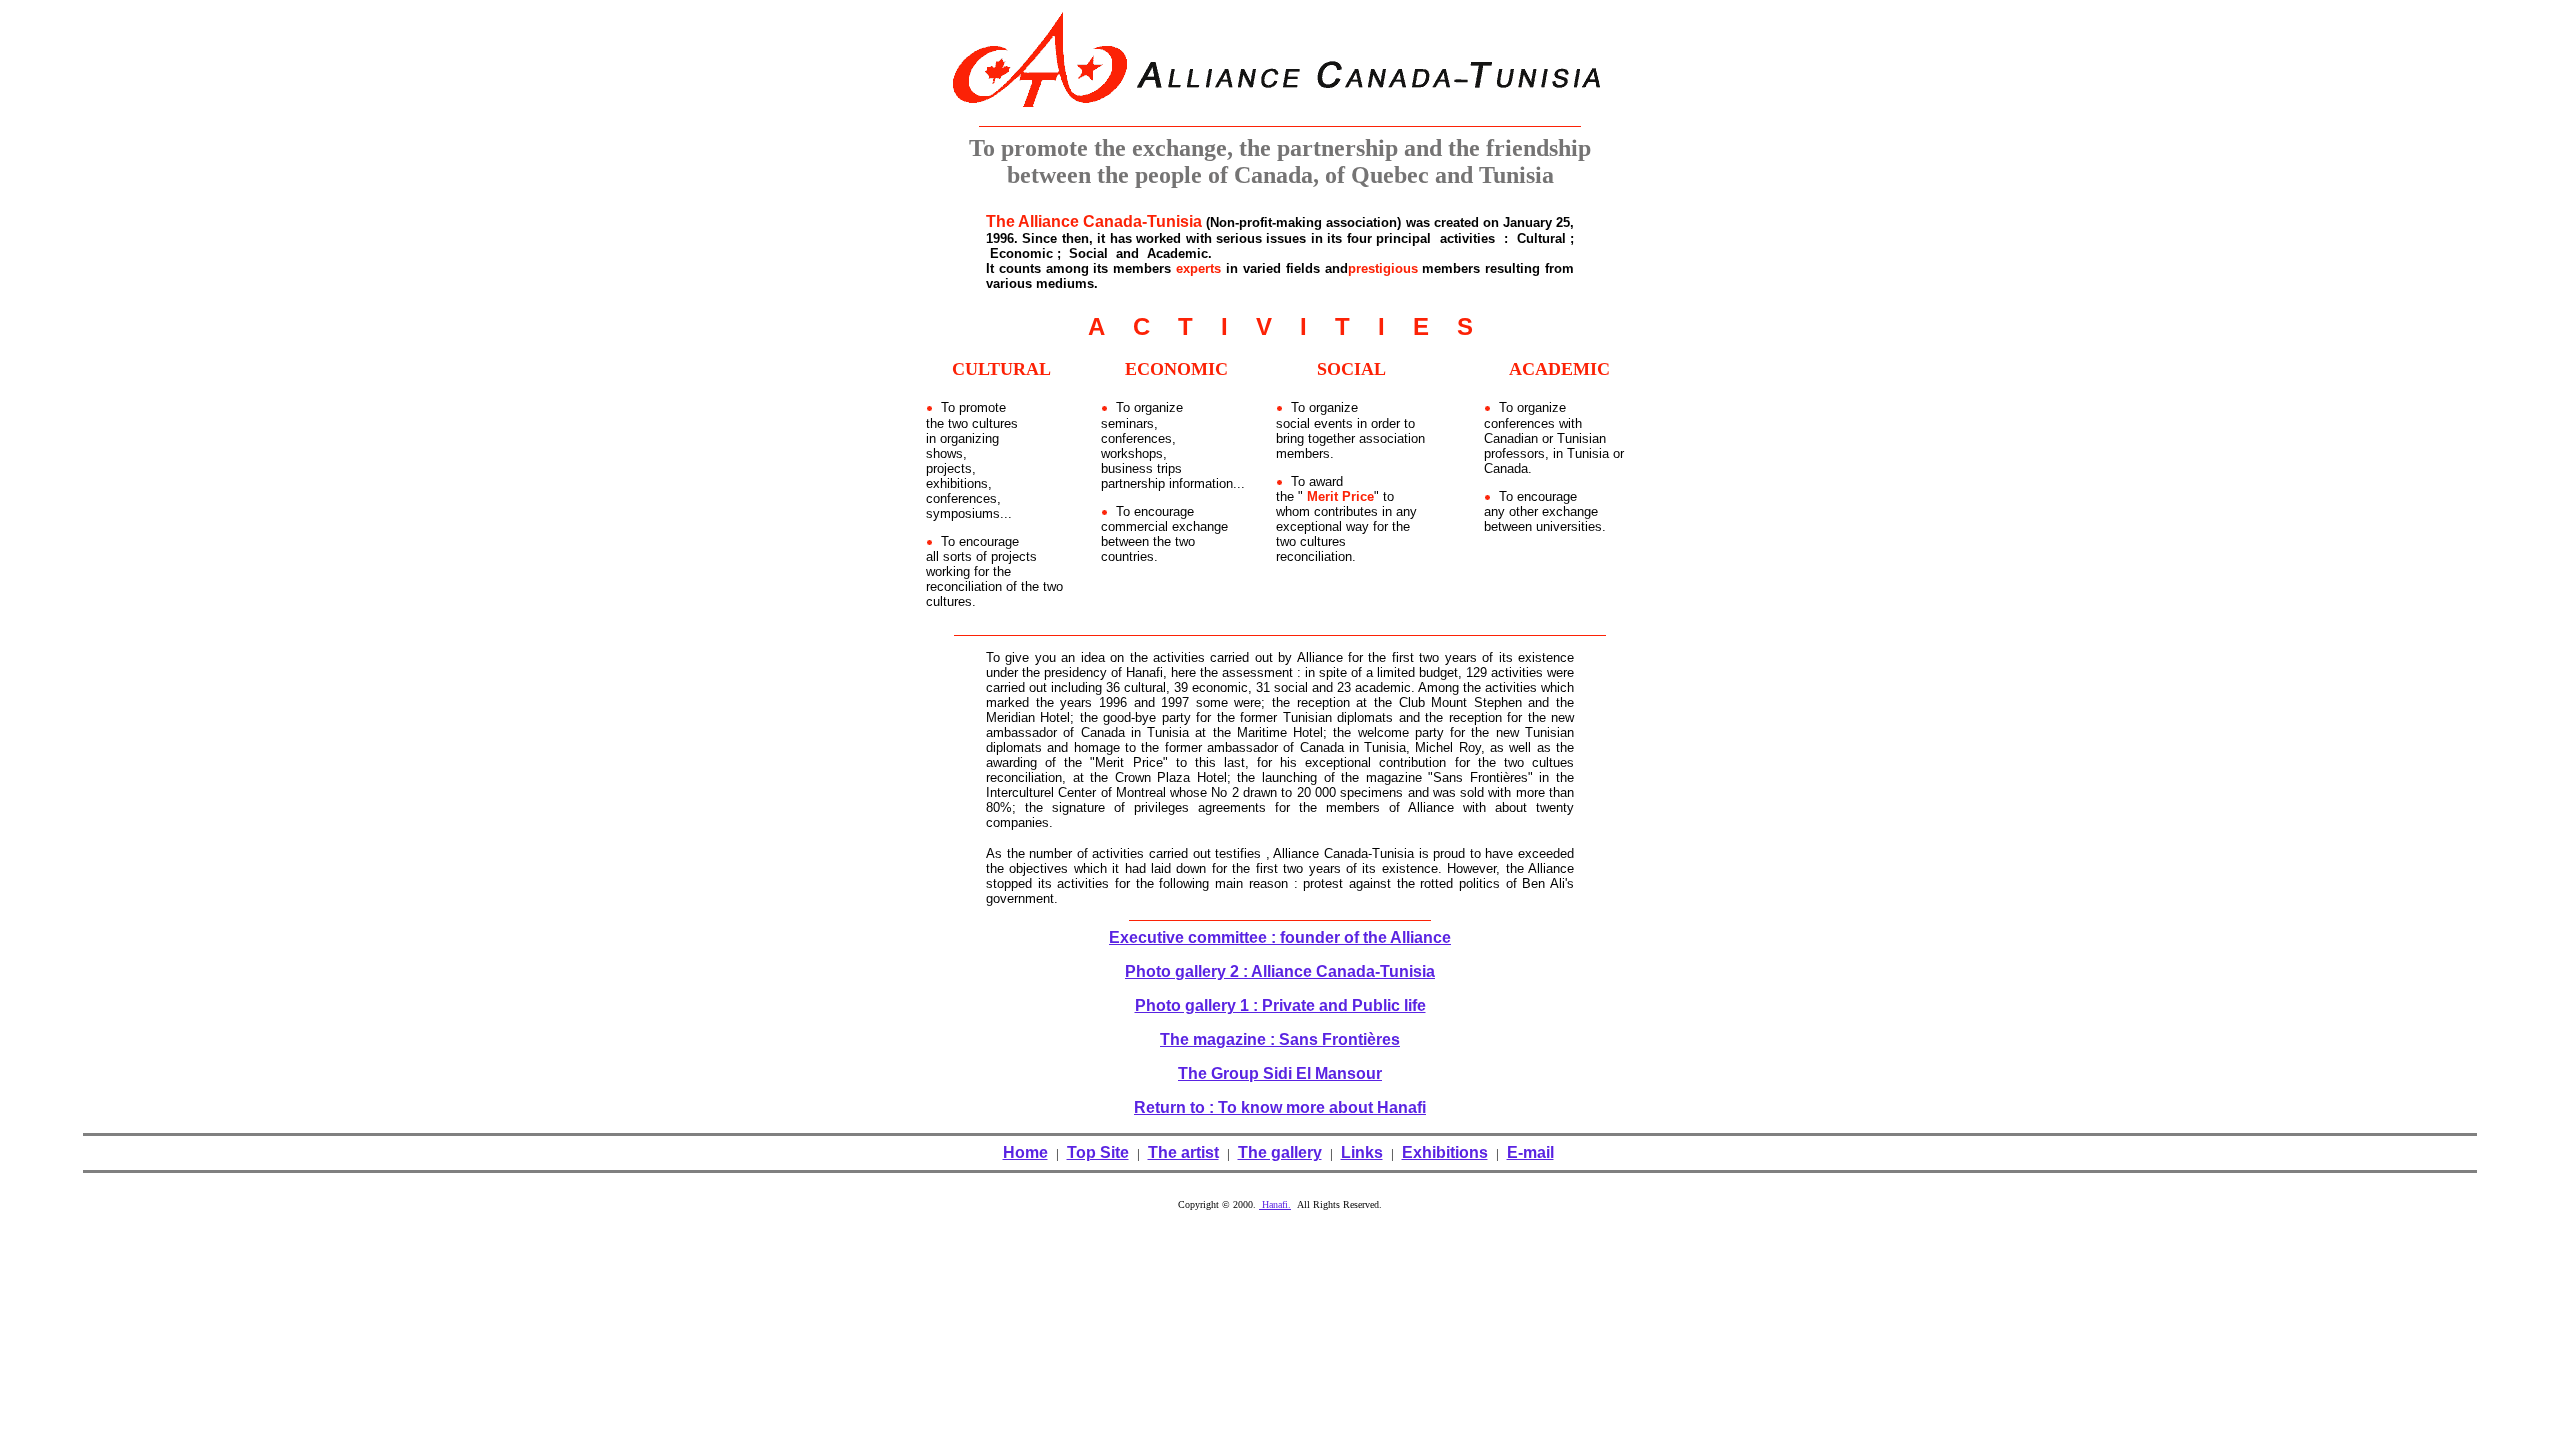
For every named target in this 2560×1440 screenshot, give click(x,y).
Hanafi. (1275, 1204)
